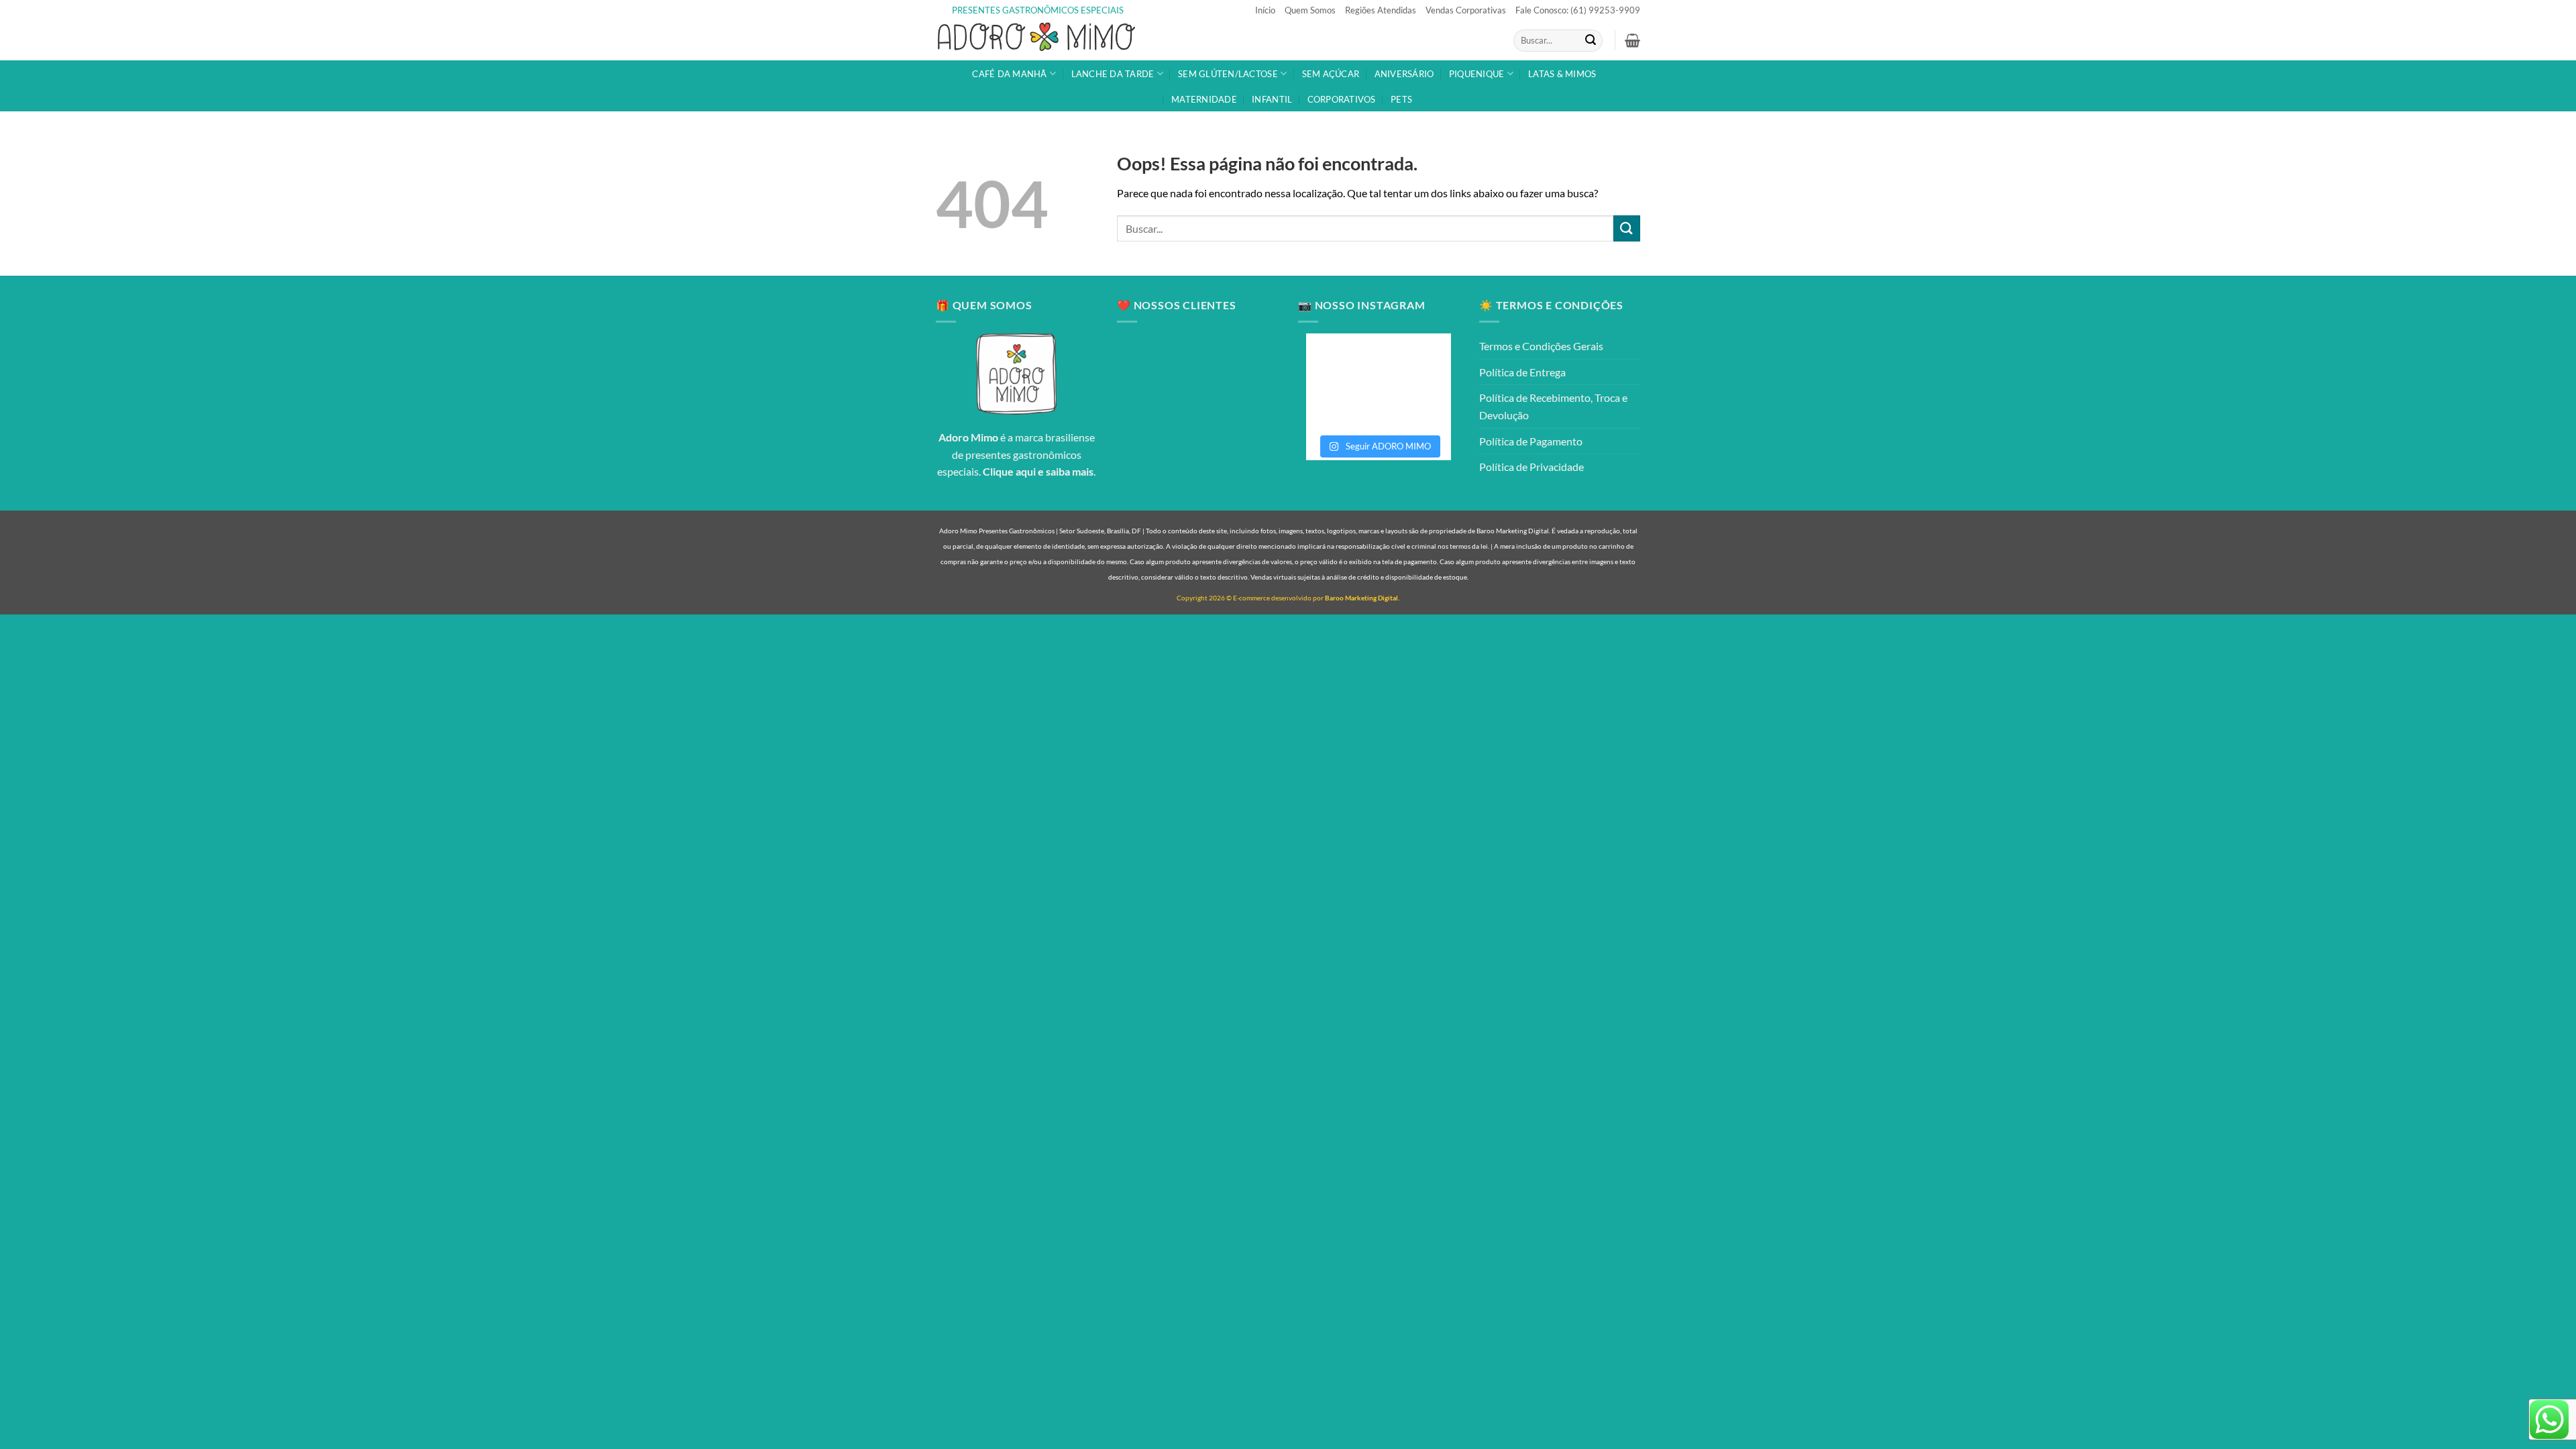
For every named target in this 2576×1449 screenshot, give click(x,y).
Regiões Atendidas (1381, 10)
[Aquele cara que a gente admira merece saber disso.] (1415, 361)
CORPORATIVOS (1342, 99)
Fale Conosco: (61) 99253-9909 (1578, 10)
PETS (1401, 99)
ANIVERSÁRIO (1404, 74)
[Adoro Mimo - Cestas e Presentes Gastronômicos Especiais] (1036, 41)
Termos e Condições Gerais (1541, 346)
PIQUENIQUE (1477, 74)
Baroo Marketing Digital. (1362, 598)
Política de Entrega (1522, 372)
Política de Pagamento (1531, 441)
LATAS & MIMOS (1562, 74)
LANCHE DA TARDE (1113, 74)
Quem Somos (1310, 10)
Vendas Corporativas (1466, 10)
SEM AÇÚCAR (1331, 74)
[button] (1632, 40)
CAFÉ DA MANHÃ (1009, 74)
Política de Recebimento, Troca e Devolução (1553, 406)
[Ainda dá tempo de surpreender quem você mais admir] (1415, 404)
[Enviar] (1591, 41)
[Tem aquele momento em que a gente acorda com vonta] (1342, 361)
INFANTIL (1272, 99)
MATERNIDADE (1204, 99)
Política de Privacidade (1532, 467)
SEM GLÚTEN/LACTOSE (1228, 74)
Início (1265, 10)
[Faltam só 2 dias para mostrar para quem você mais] (1342, 404)
